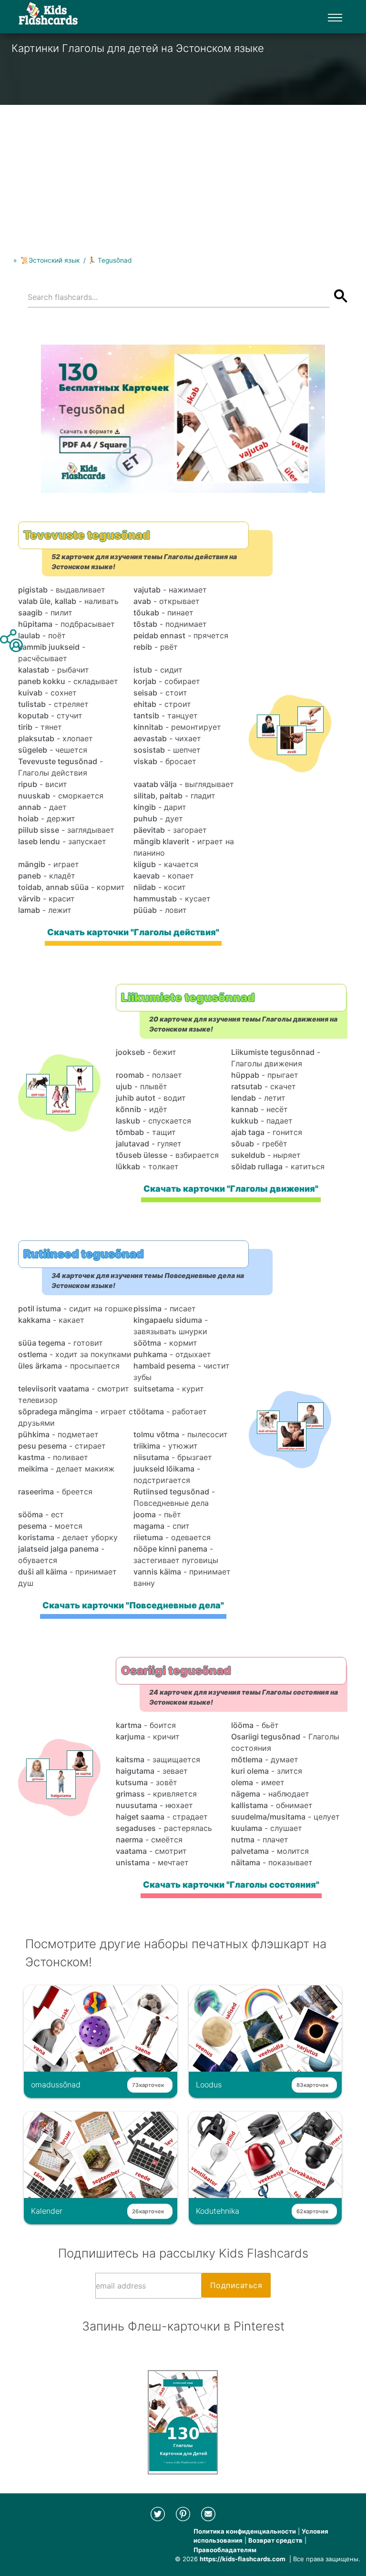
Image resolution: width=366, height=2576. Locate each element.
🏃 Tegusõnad (110, 260)
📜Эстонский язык (50, 260)
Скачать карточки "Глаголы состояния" (231, 1885)
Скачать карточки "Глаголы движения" (231, 1189)
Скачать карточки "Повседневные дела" (134, 1605)
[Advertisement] (183, 172)
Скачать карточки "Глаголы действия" (134, 932)
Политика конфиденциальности (245, 2531)
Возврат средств (275, 2540)
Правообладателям (225, 2550)
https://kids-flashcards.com (243, 2559)
